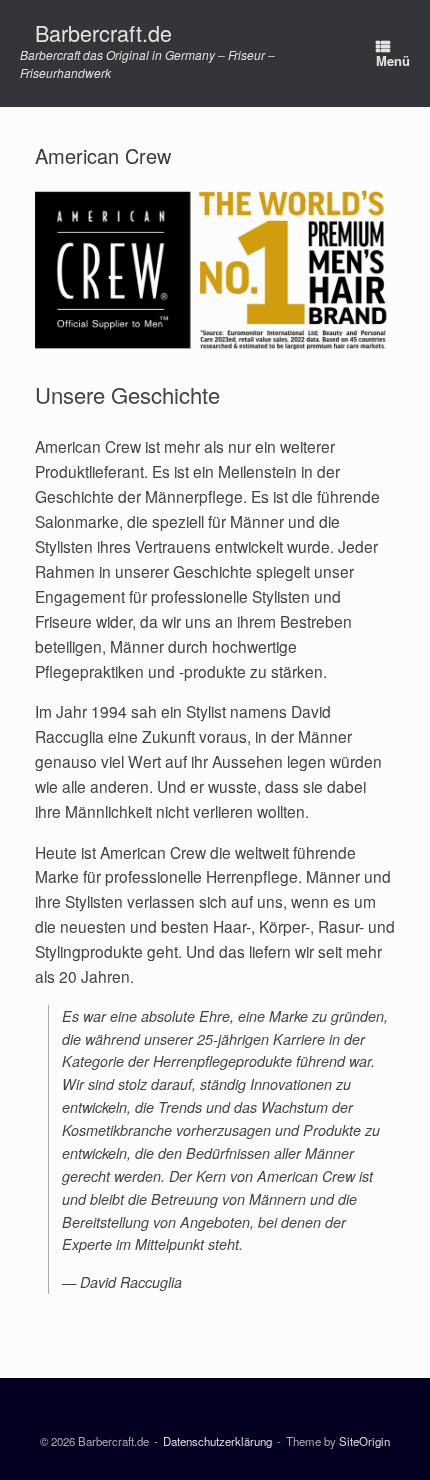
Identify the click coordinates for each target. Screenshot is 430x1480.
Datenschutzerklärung (217, 1441)
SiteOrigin (364, 1441)
